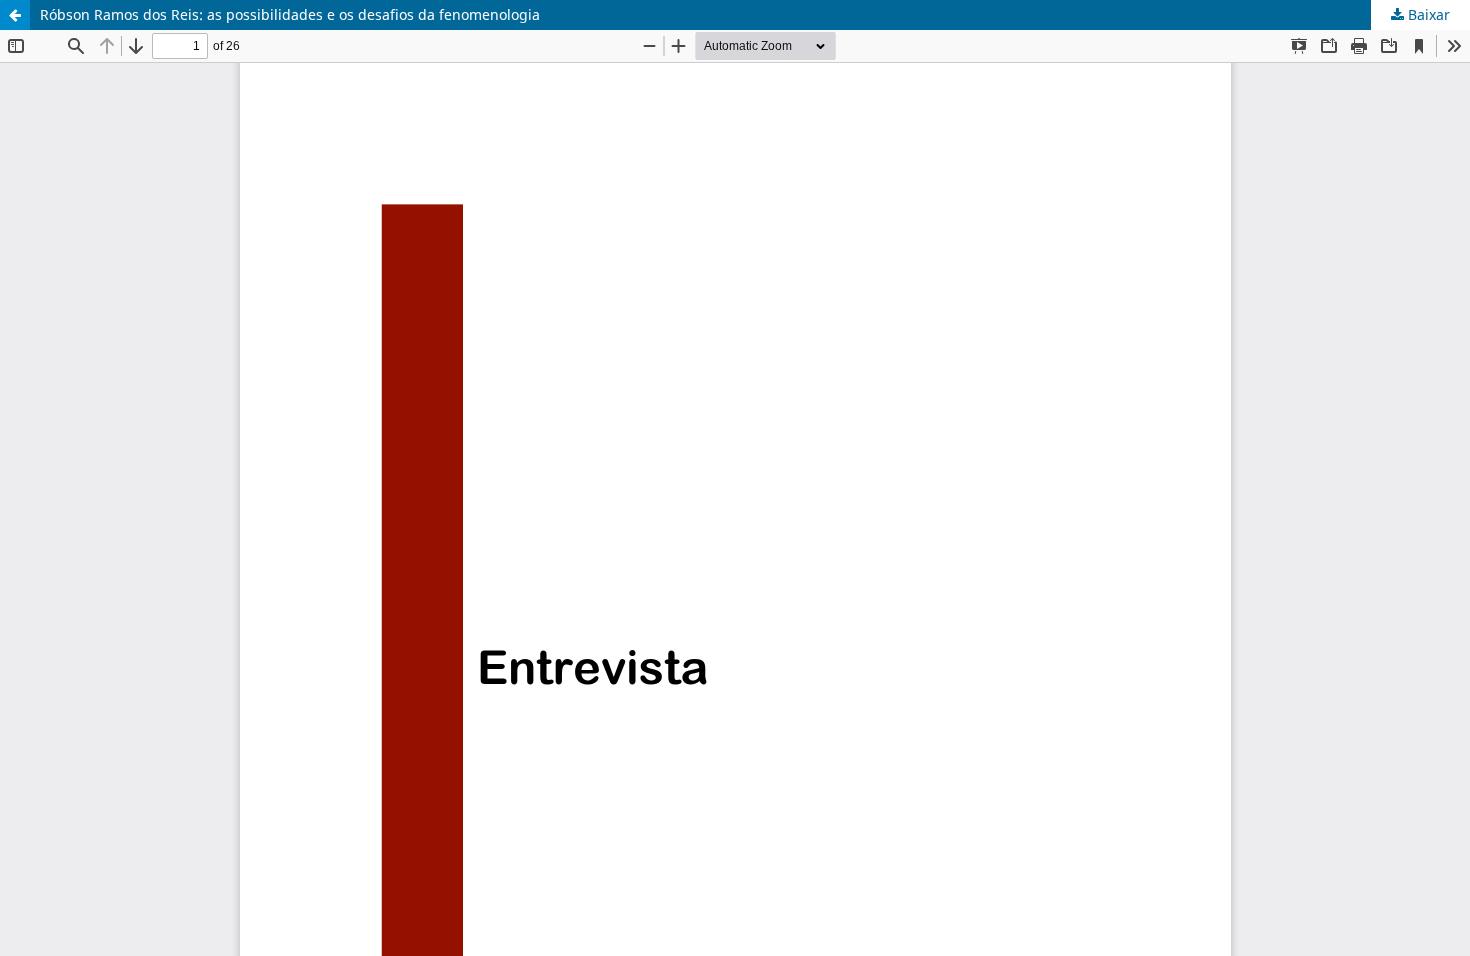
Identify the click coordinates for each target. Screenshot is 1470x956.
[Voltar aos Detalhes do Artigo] (15, 15)
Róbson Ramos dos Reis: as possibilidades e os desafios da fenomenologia (290, 14)
